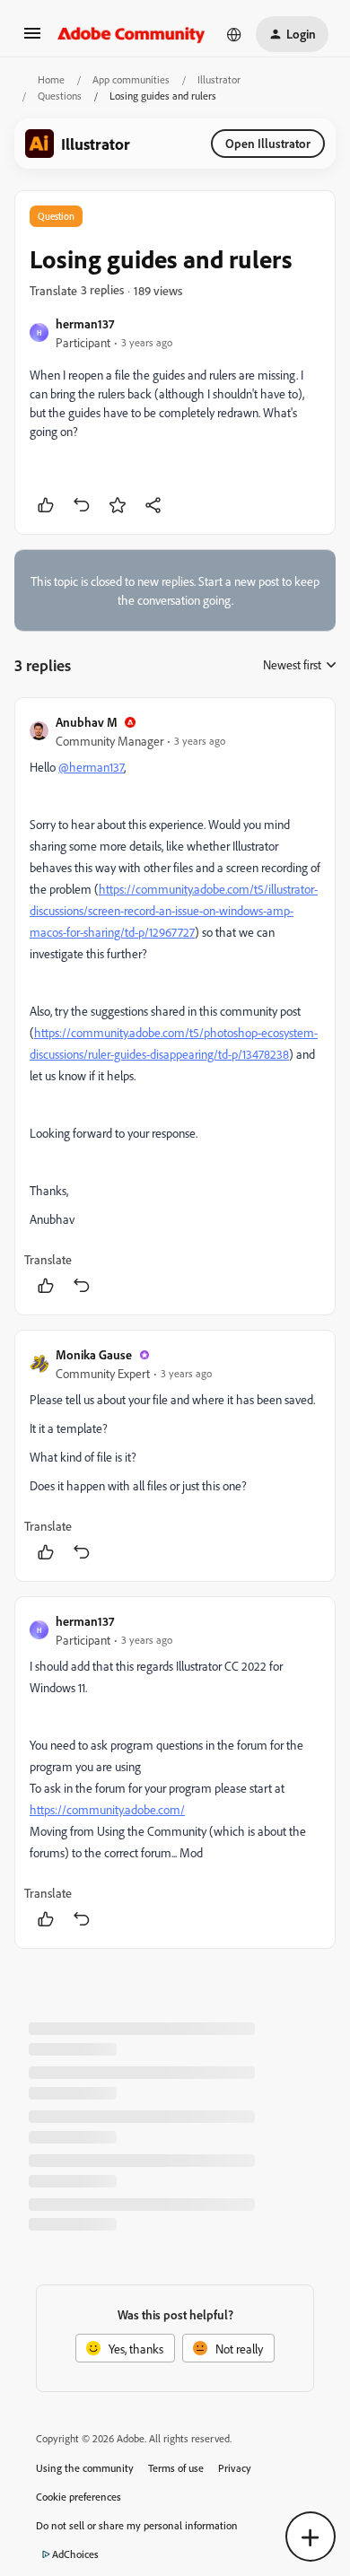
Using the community (85, 2468)
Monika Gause (94, 1354)
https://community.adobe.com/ (107, 1809)
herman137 (85, 323)
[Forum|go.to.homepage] (131, 34)
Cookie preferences (79, 2497)
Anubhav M (87, 722)
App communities (131, 79)
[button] (32, 39)
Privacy (235, 2468)
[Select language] (234, 34)
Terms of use (176, 2468)
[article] (175, 1006)
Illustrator (219, 79)
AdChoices (75, 2554)
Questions (60, 96)
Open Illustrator (268, 143)
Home (51, 79)
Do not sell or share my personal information (137, 2525)
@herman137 (91, 767)
